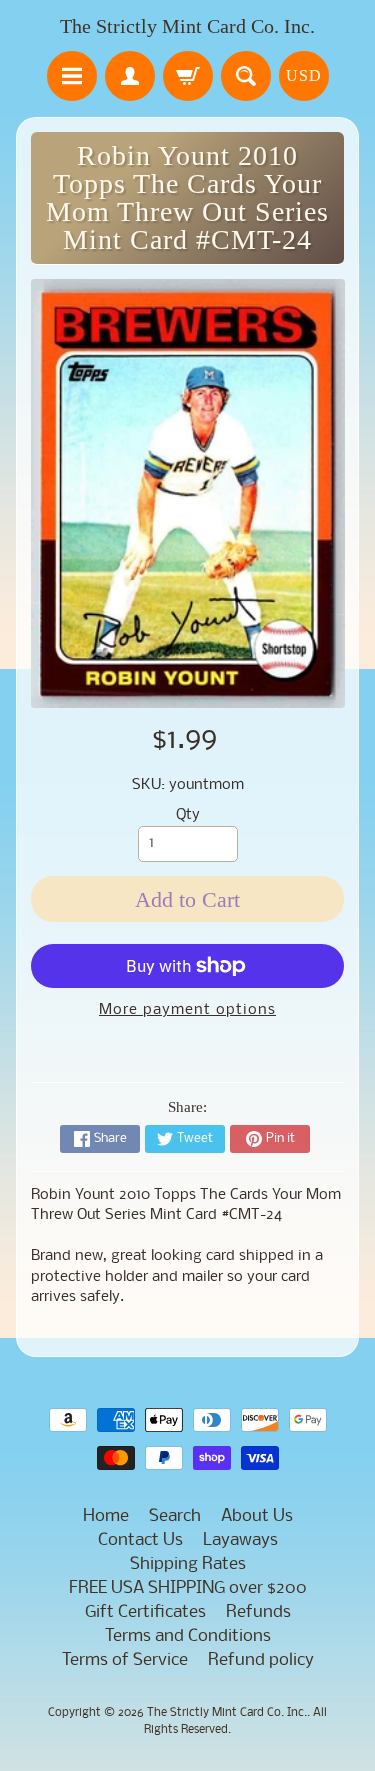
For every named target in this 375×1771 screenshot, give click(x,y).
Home (106, 1516)
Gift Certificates (145, 1612)
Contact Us (140, 1540)
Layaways (240, 1540)
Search (175, 1516)
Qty (188, 815)
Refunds (258, 1612)
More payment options (187, 1010)
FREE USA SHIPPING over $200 (188, 1588)
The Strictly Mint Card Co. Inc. (187, 26)
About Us (257, 1516)
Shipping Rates (188, 1564)
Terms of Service (125, 1660)
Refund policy (261, 1660)
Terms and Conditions (188, 1636)
